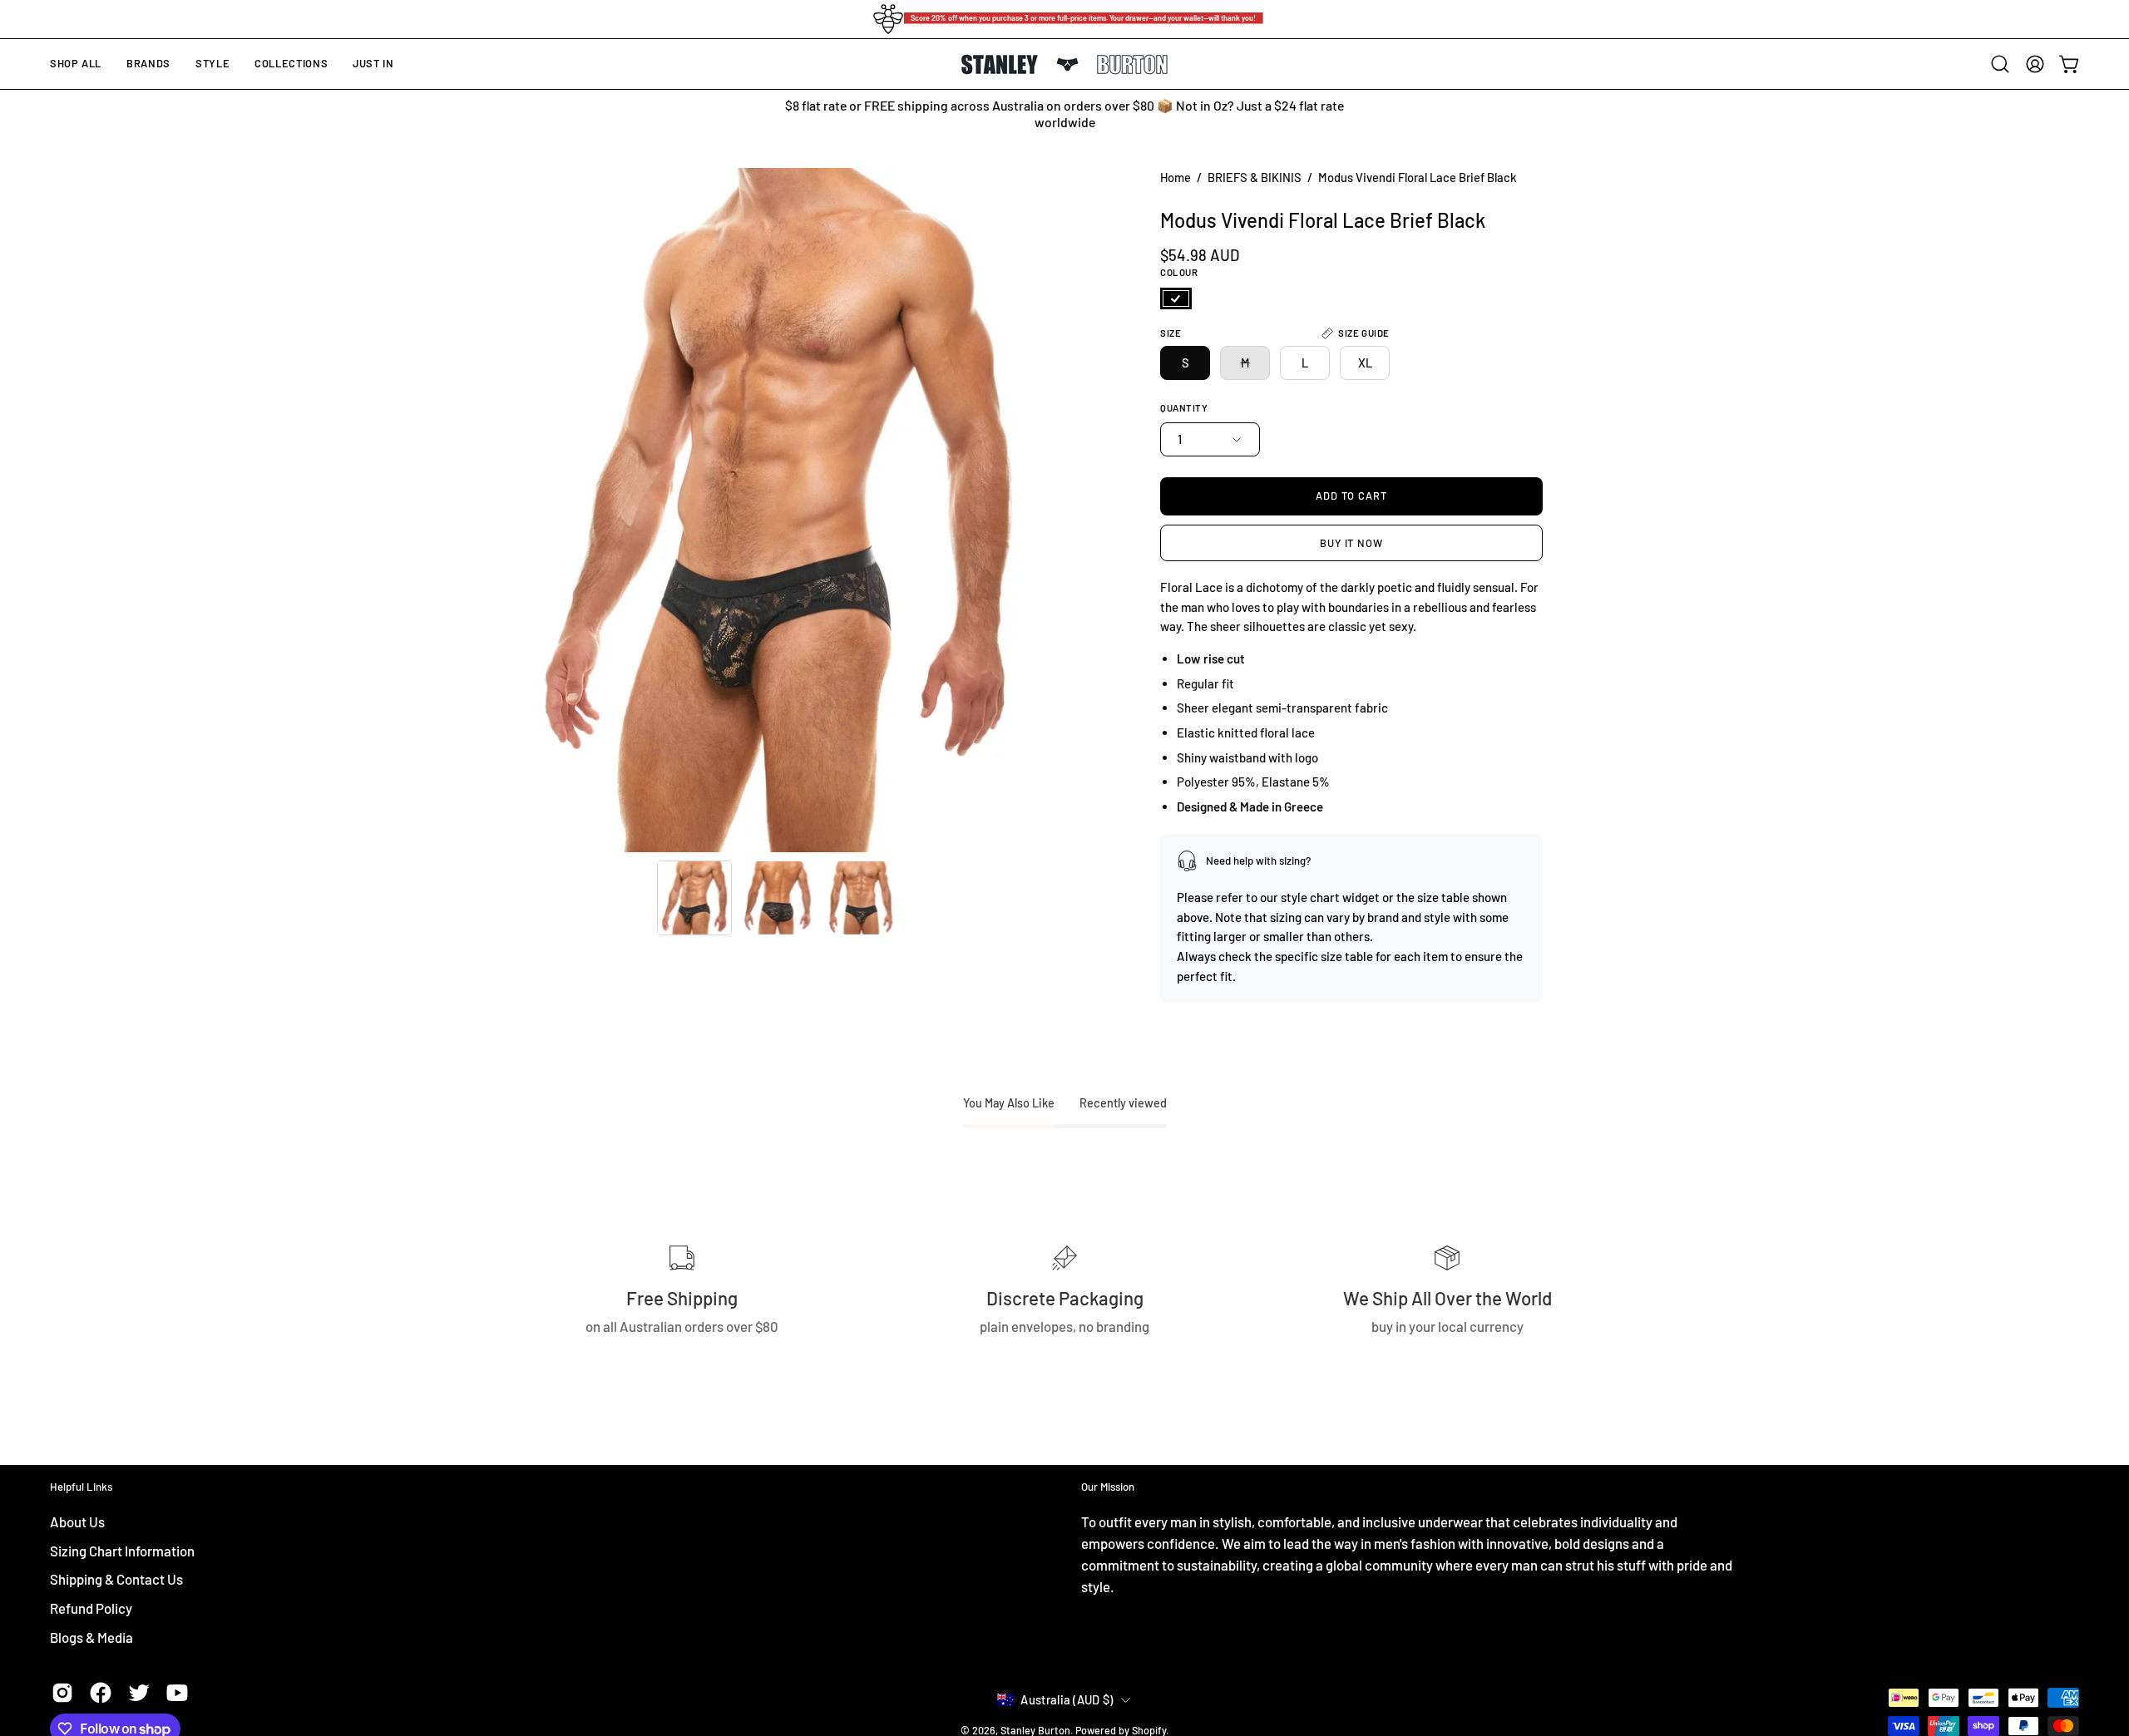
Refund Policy (91, 1607)
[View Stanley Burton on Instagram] (62, 1693)
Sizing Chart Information (122, 1550)
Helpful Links (81, 1487)
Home (1176, 177)
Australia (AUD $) (1067, 1699)
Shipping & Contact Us (116, 1579)
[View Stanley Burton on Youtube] (177, 1693)
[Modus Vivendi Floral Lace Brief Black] (694, 898)
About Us (77, 1521)
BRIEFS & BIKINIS (1255, 177)
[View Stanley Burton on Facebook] (101, 1693)
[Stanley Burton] (1064, 64)
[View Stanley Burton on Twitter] (139, 1693)
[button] (148, 64)
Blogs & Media (91, 1636)
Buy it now (1352, 543)
